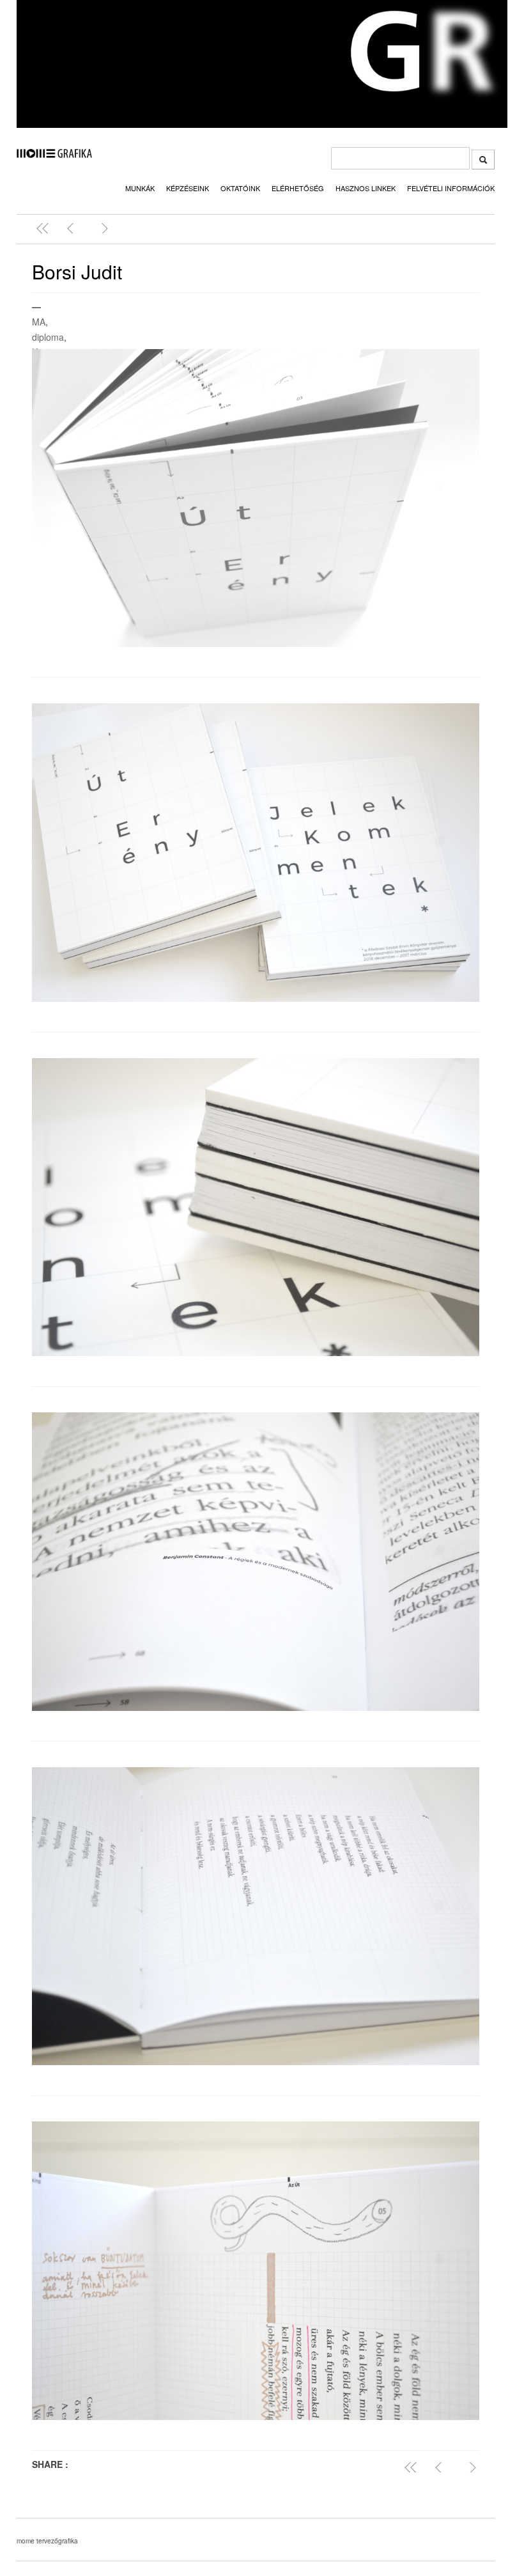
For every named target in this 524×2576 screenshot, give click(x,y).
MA (39, 322)
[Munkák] (45, 228)
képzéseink (188, 188)
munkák (140, 188)
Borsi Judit (77, 271)
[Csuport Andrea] (73, 228)
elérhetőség (298, 188)
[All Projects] (413, 2467)
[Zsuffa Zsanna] (102, 228)
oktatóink (240, 188)
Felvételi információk (451, 188)
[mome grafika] (54, 154)
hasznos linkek (366, 188)
